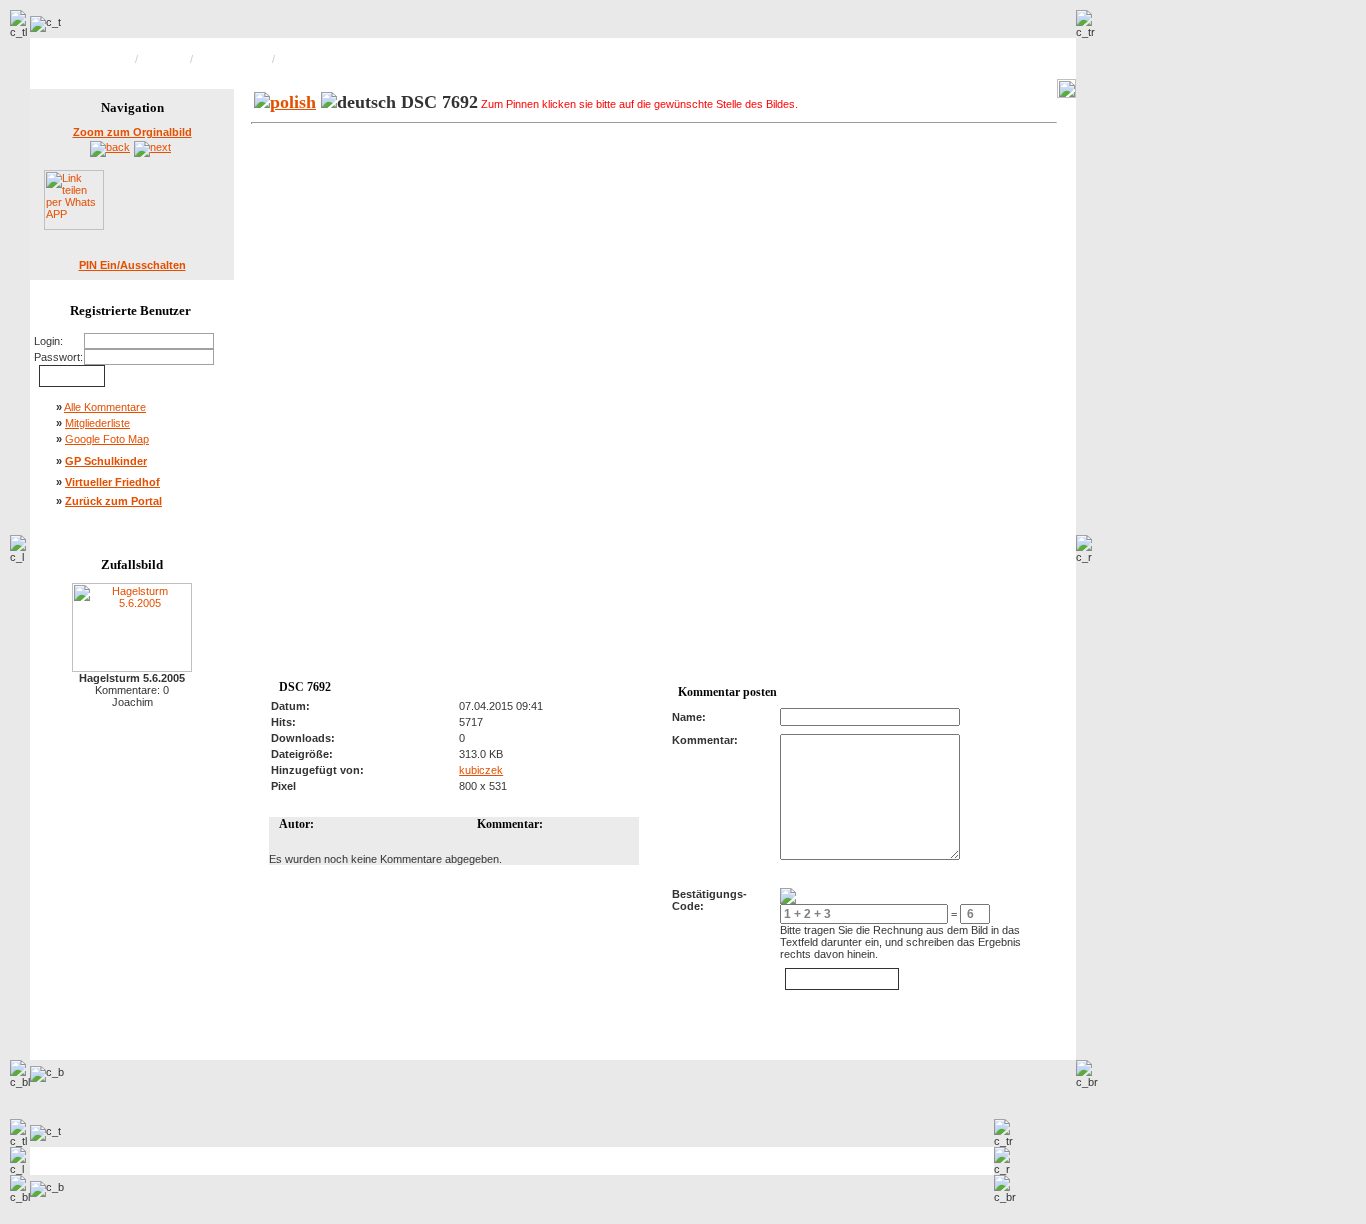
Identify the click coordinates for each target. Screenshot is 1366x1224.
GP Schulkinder (106, 461)
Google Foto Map (107, 439)
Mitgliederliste (97, 423)
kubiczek (481, 770)
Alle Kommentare (105, 407)
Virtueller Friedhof (112, 482)
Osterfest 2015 (232, 59)
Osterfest (164, 59)
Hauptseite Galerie (87, 59)
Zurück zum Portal (113, 501)
